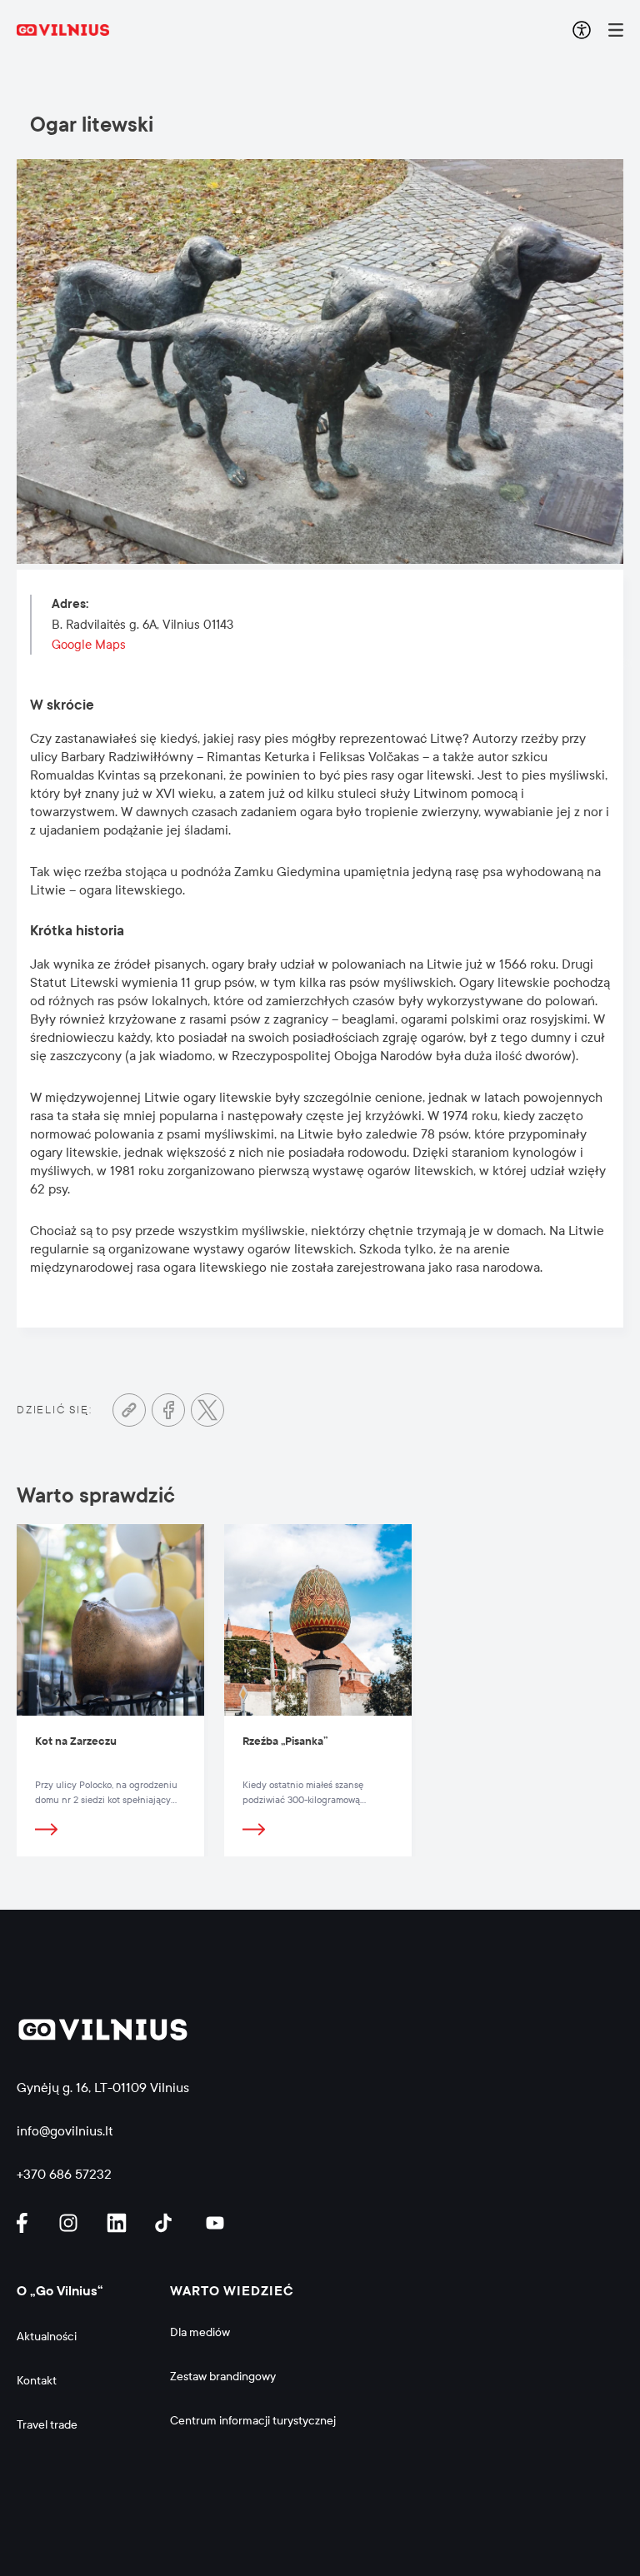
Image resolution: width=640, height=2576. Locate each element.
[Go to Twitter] (207, 1410)
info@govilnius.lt (65, 2131)
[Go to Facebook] (168, 1410)
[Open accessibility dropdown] (582, 30)
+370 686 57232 (64, 2174)
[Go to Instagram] (71, 2223)
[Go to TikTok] (167, 2223)
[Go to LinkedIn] (119, 2223)
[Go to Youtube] (216, 2223)
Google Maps (89, 645)
